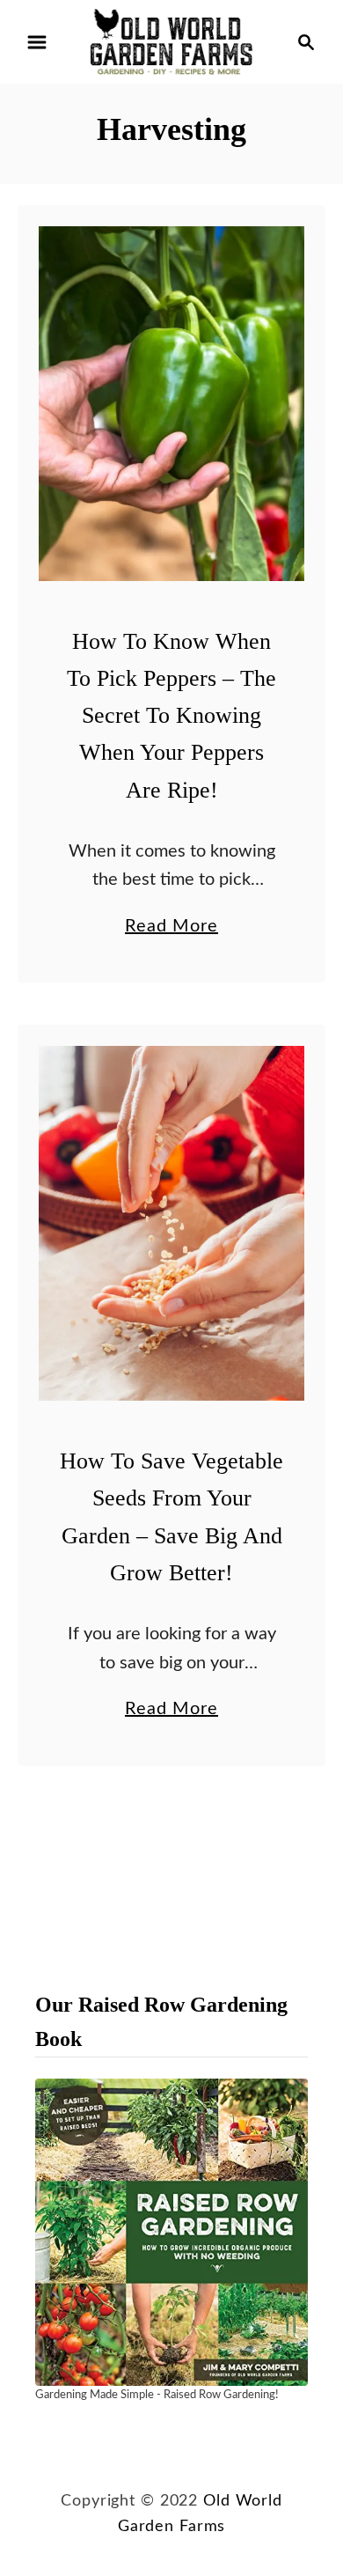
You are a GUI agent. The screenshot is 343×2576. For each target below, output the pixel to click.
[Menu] (37, 42)
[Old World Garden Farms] (171, 41)
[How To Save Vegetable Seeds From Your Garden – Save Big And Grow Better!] (171, 1223)
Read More (171, 929)
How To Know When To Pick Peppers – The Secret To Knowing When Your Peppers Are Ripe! (171, 716)
